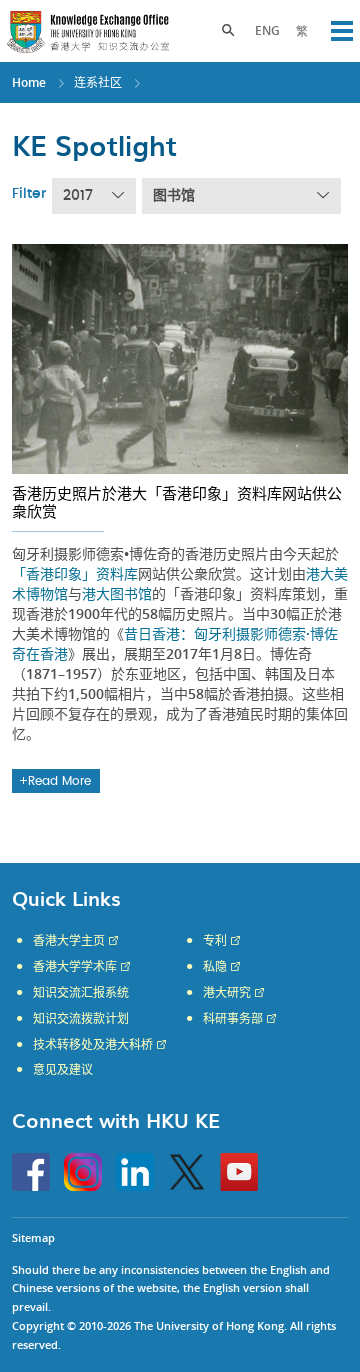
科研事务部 (233, 1019)
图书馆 (174, 196)
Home (29, 82)
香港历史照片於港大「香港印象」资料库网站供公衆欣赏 (177, 502)
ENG (267, 30)
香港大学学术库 (75, 967)
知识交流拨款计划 (81, 1019)
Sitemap (33, 1237)
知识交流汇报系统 (81, 993)
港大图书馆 (117, 593)
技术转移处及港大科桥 (93, 1045)
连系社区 (98, 82)
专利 (215, 941)
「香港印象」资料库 (75, 573)
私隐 (215, 967)
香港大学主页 (69, 941)
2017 (78, 196)
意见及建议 (63, 1070)
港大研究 (227, 993)
